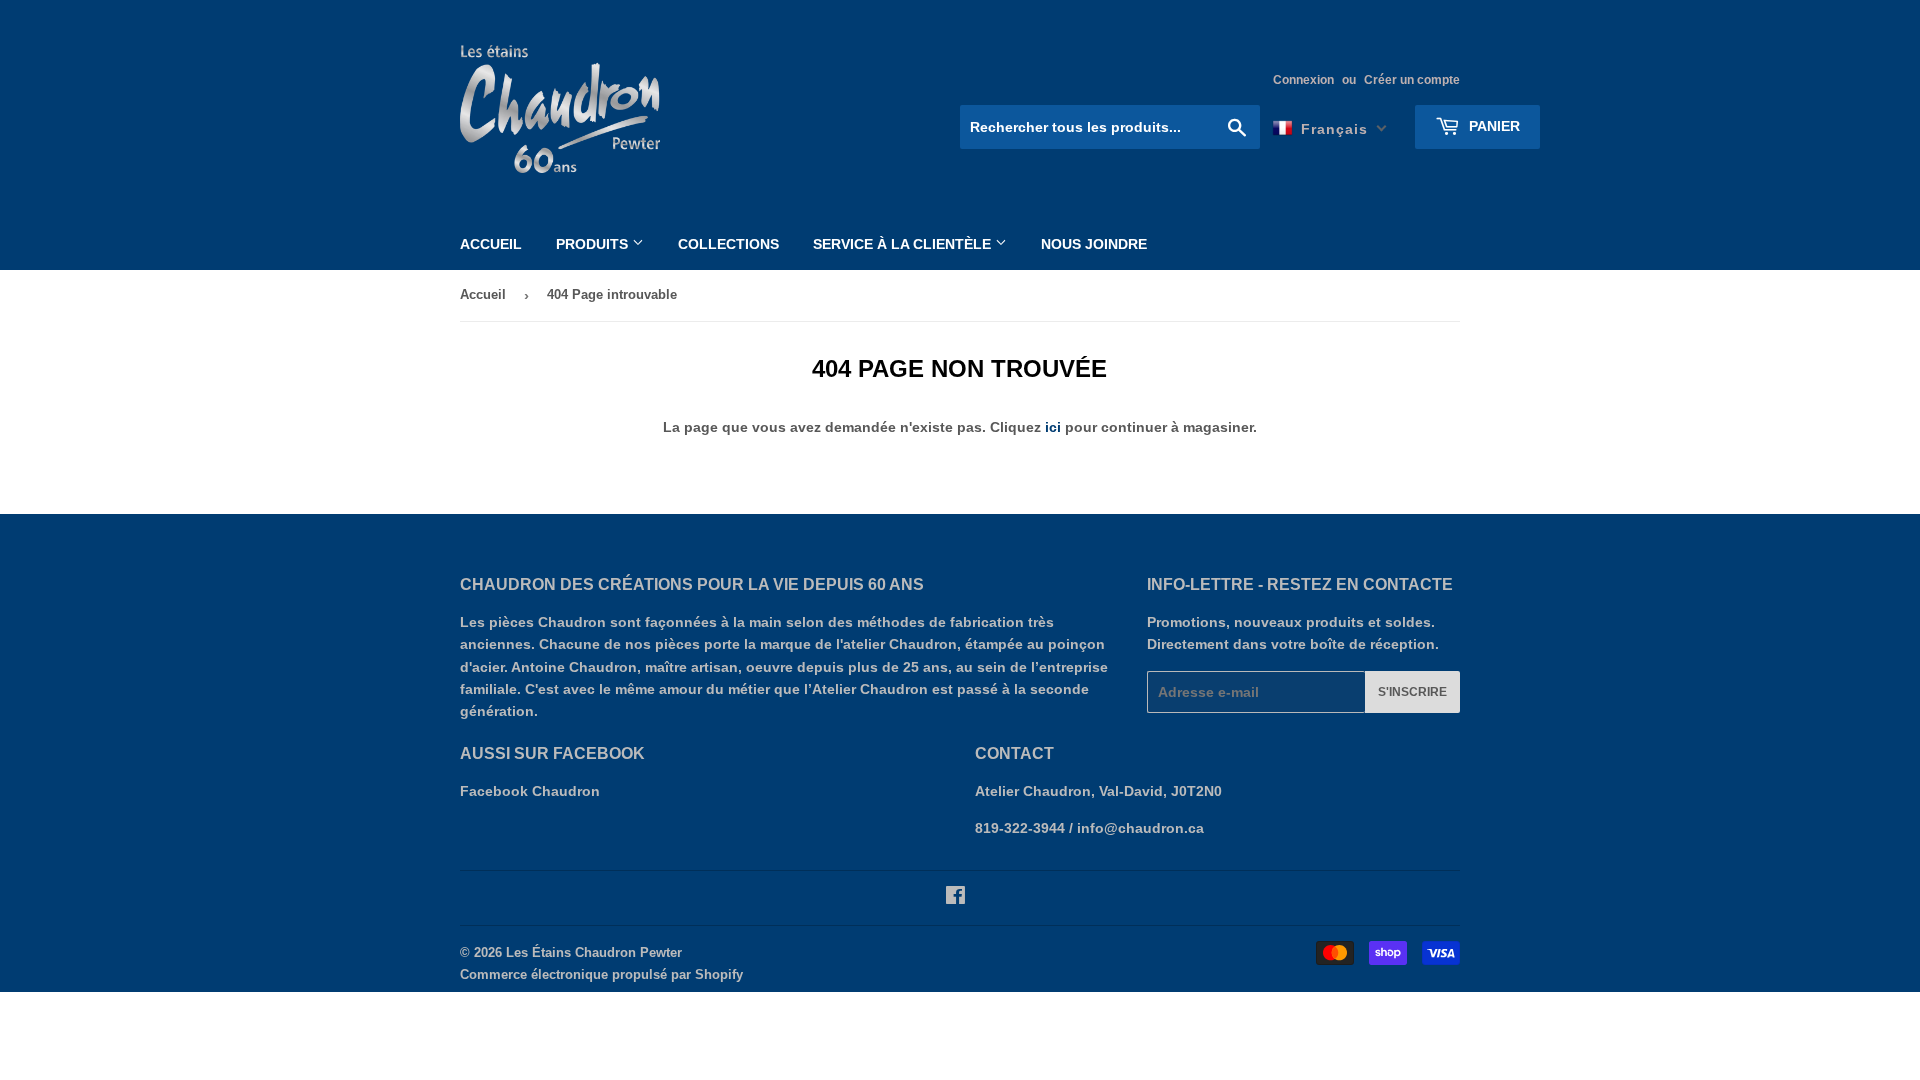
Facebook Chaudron (530, 791)
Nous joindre (1094, 244)
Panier (1492, 126)
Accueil (491, 244)
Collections (728, 244)
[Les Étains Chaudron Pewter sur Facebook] (955, 898)
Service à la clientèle (904, 244)
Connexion (1303, 80)
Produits (594, 244)
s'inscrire (1412, 692)
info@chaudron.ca (1140, 828)
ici (1053, 427)
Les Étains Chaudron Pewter (594, 952)
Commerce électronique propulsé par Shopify (601, 974)
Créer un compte (1412, 80)
